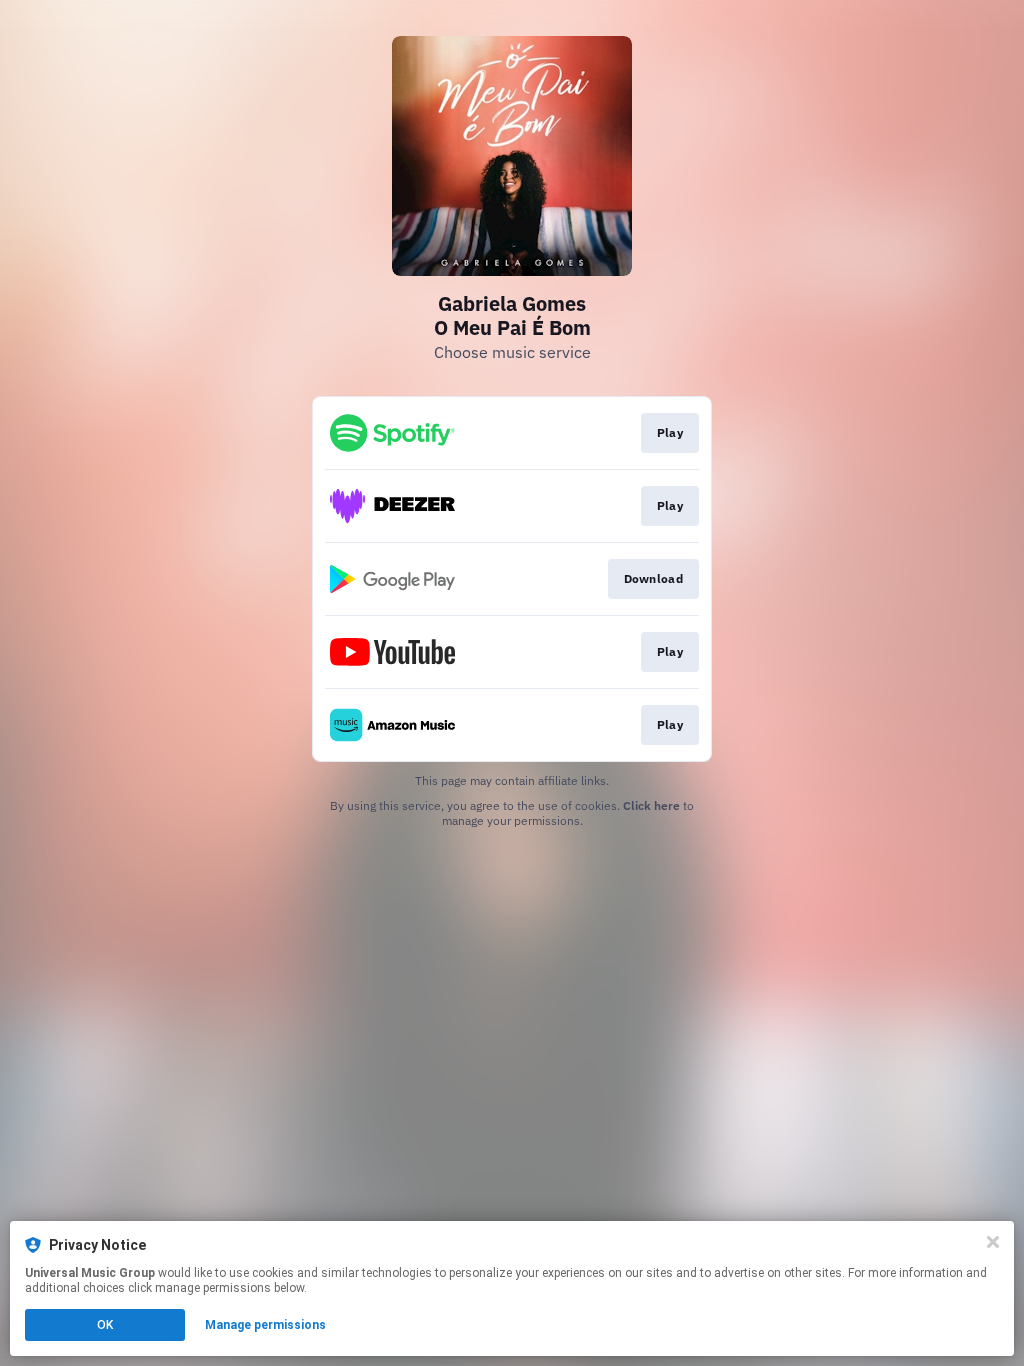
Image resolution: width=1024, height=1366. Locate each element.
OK (105, 1325)
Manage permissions (265, 1325)
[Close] (993, 1242)
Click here (651, 805)
